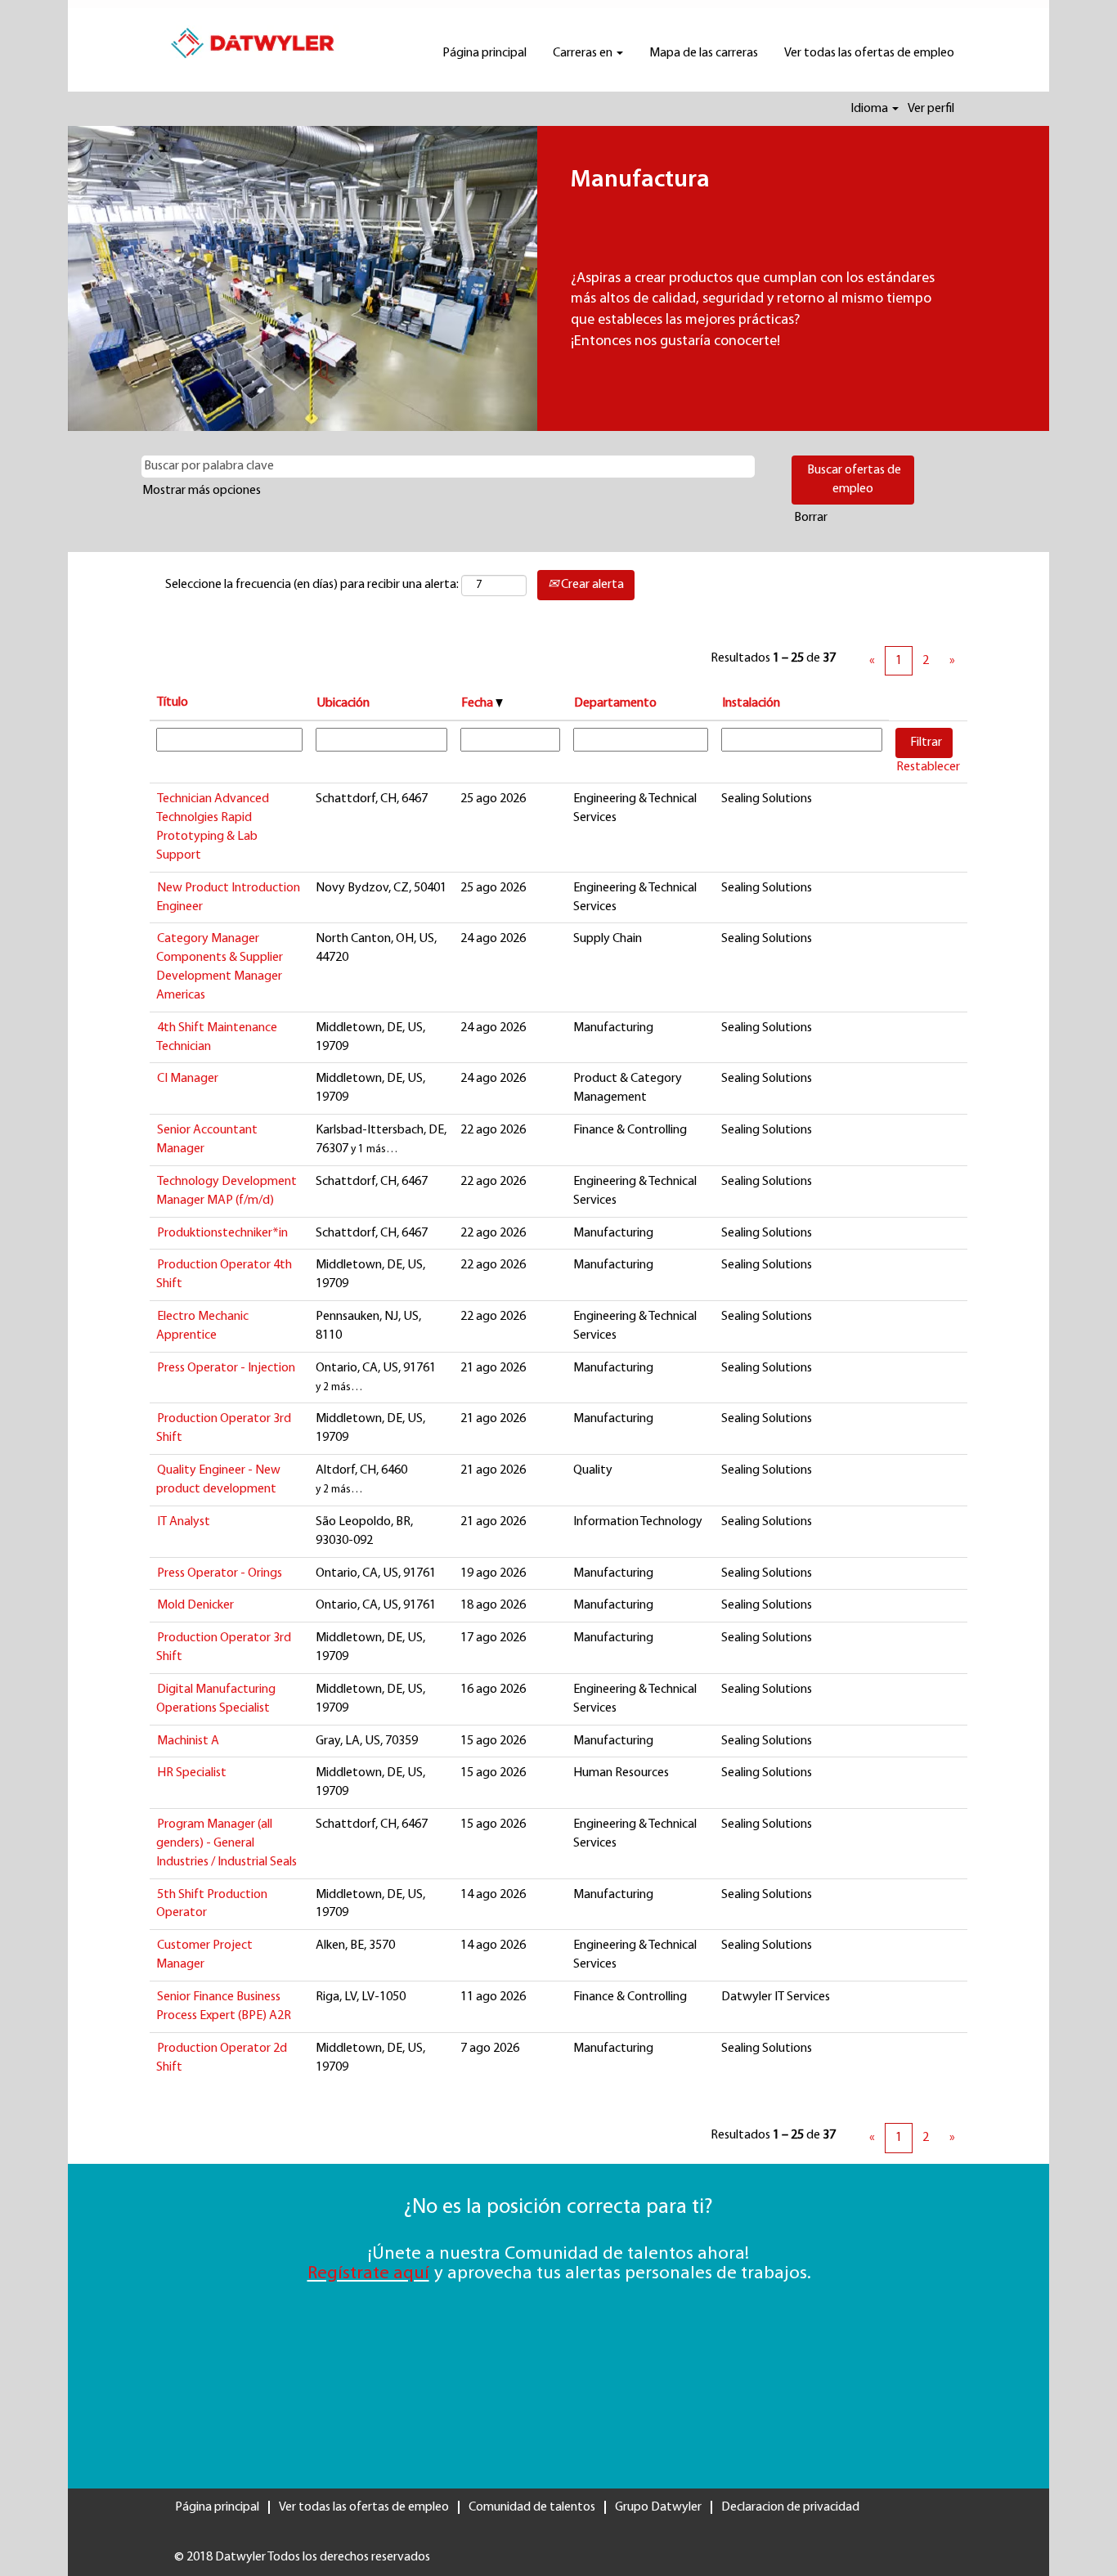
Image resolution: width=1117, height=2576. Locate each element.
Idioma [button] (870, 109)
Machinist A (188, 1741)
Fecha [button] (478, 703)
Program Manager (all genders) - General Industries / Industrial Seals (227, 1843)
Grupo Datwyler (658, 2507)
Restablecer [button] (928, 767)
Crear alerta (591, 585)
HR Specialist (192, 1773)
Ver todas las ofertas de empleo (869, 53)
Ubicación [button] (343, 703)
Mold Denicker (195, 1605)
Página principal (484, 53)
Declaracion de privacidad (790, 2507)
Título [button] (173, 702)
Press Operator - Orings (220, 1573)
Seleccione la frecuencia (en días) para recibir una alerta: (312, 585)
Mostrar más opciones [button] (202, 491)
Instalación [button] (751, 703)
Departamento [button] (615, 703)
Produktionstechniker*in (222, 1233)
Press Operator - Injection (226, 1368)
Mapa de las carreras (704, 53)
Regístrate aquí (368, 2274)
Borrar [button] (811, 518)
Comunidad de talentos (532, 2507)
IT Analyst (184, 1522)
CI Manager (188, 1079)
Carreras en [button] (584, 53)
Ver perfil (931, 109)
